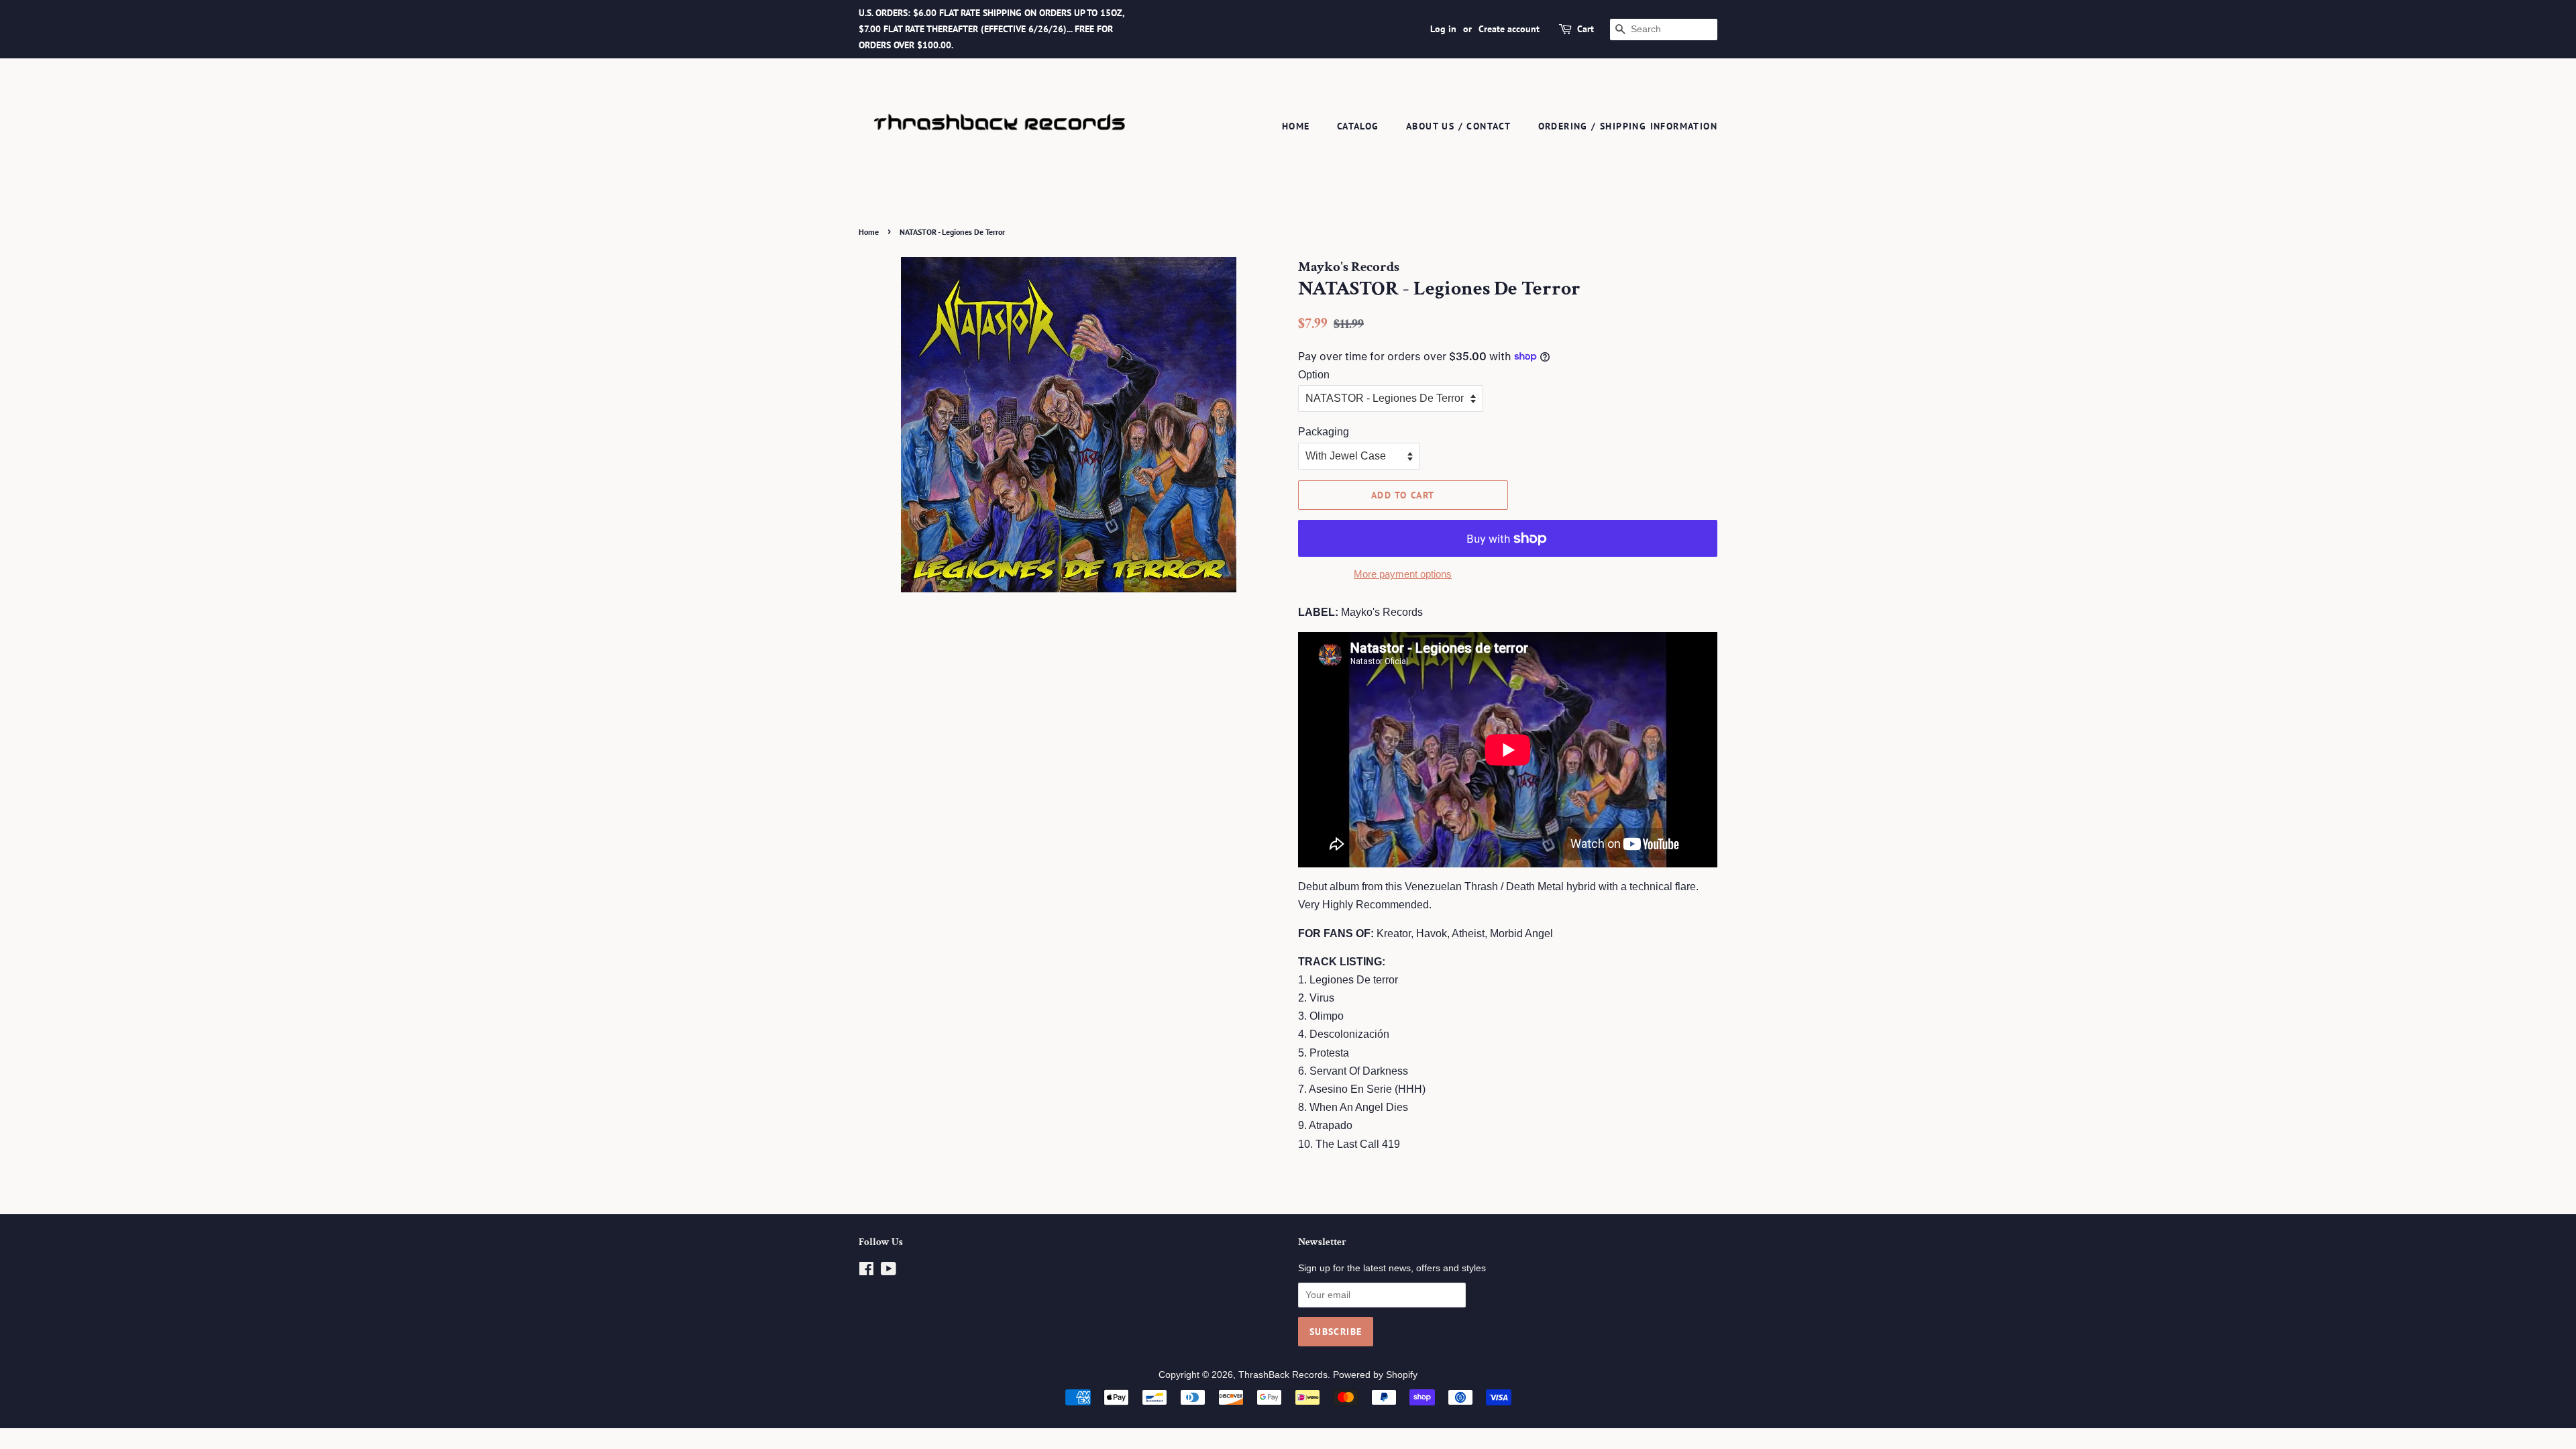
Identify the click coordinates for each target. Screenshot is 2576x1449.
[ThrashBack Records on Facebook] (866, 1272)
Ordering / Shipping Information (1628, 126)
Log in (1443, 29)
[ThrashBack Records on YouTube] (889, 1272)
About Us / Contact (1458, 126)
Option (1314, 375)
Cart (1586, 29)
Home (1296, 126)
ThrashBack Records (1283, 1375)
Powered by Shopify (1375, 1375)
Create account (1509, 29)
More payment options (1403, 574)
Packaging (1324, 432)
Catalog (1358, 126)
